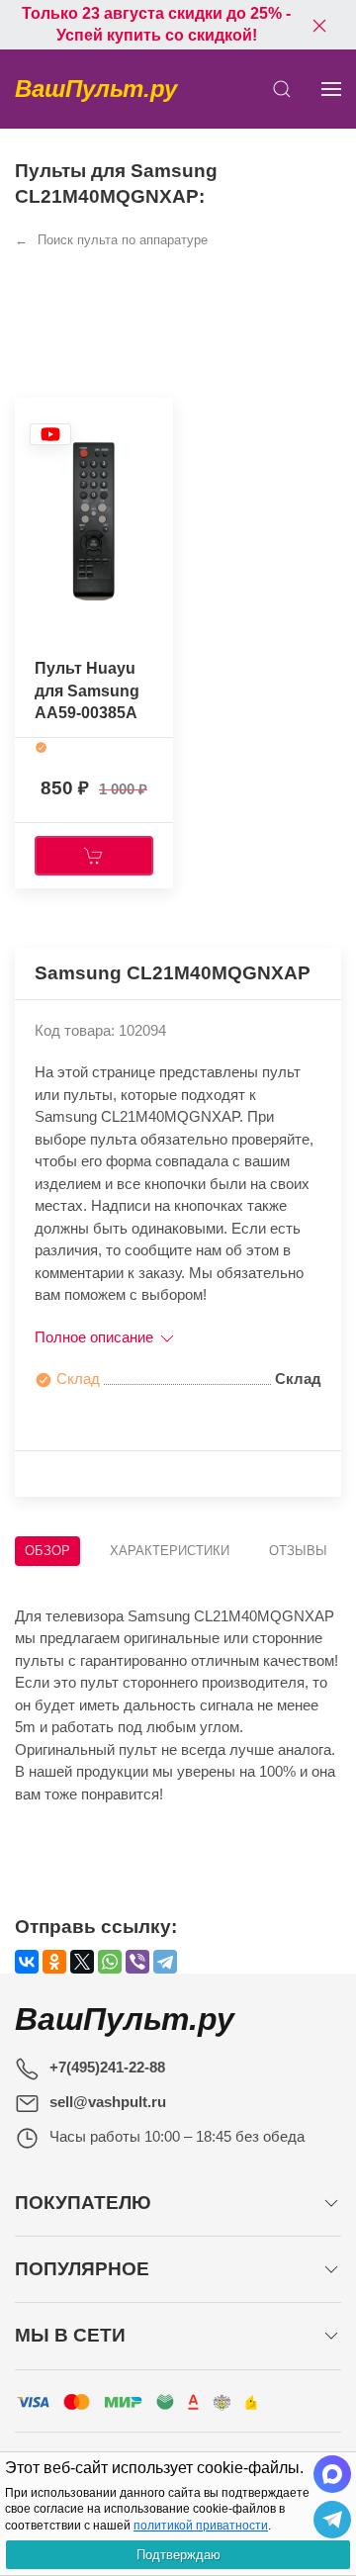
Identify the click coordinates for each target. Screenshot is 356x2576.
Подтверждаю (178, 2555)
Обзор (47, 1551)
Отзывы (298, 1551)
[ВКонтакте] (27, 1962)
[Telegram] (165, 1962)
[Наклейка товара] (50, 434)
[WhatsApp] (110, 1962)
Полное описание (96, 1337)
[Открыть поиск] (282, 89)
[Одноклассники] (54, 1962)
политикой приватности (201, 2526)
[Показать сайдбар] (331, 89)
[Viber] (137, 1962)
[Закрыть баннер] (319, 25)
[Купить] (94, 856)
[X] (82, 1962)
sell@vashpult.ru (108, 2102)
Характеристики (170, 1551)
